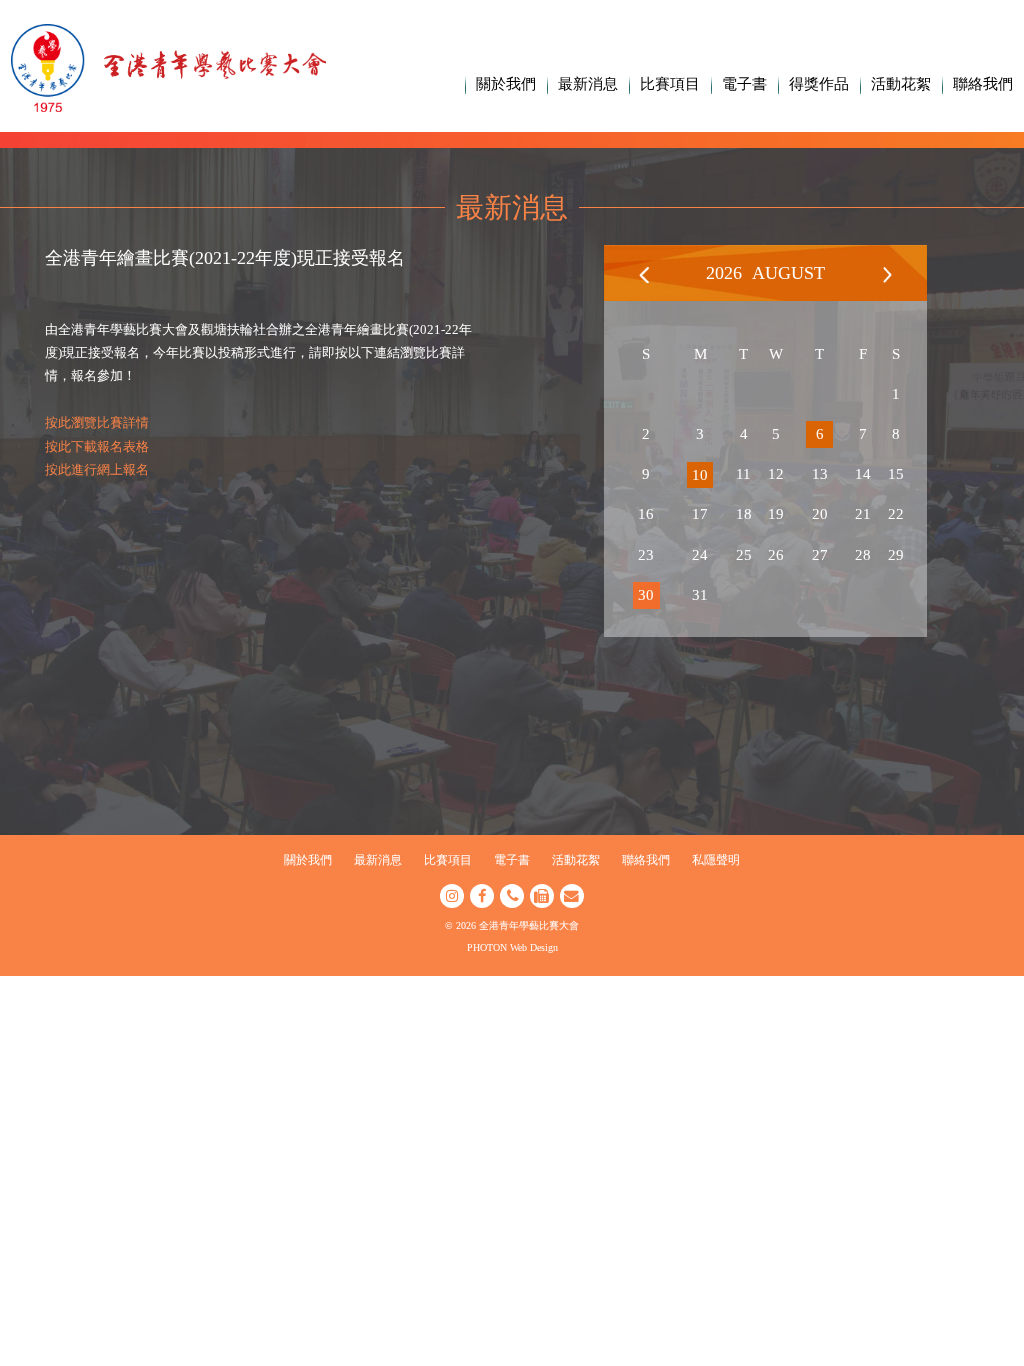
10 (700, 475)
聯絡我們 (983, 84)
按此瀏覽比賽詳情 (97, 422)
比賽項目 (670, 84)
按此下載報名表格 (97, 446)
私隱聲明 (716, 860)
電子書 (744, 84)
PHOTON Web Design (512, 948)
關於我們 (506, 84)
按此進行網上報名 (97, 469)
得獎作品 (819, 84)
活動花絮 (901, 84)
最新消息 (588, 84)
